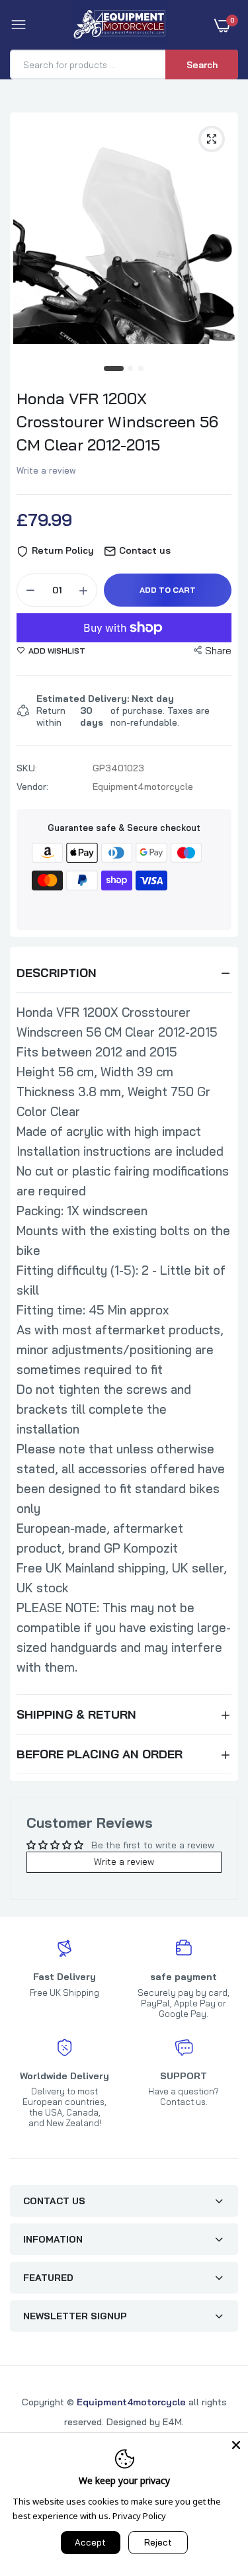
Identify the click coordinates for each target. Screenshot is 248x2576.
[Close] (236, 2445)
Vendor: (32, 787)
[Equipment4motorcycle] (121, 25)
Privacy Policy (139, 2516)
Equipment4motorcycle (131, 2402)
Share (218, 651)
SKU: (27, 768)
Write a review (46, 470)
